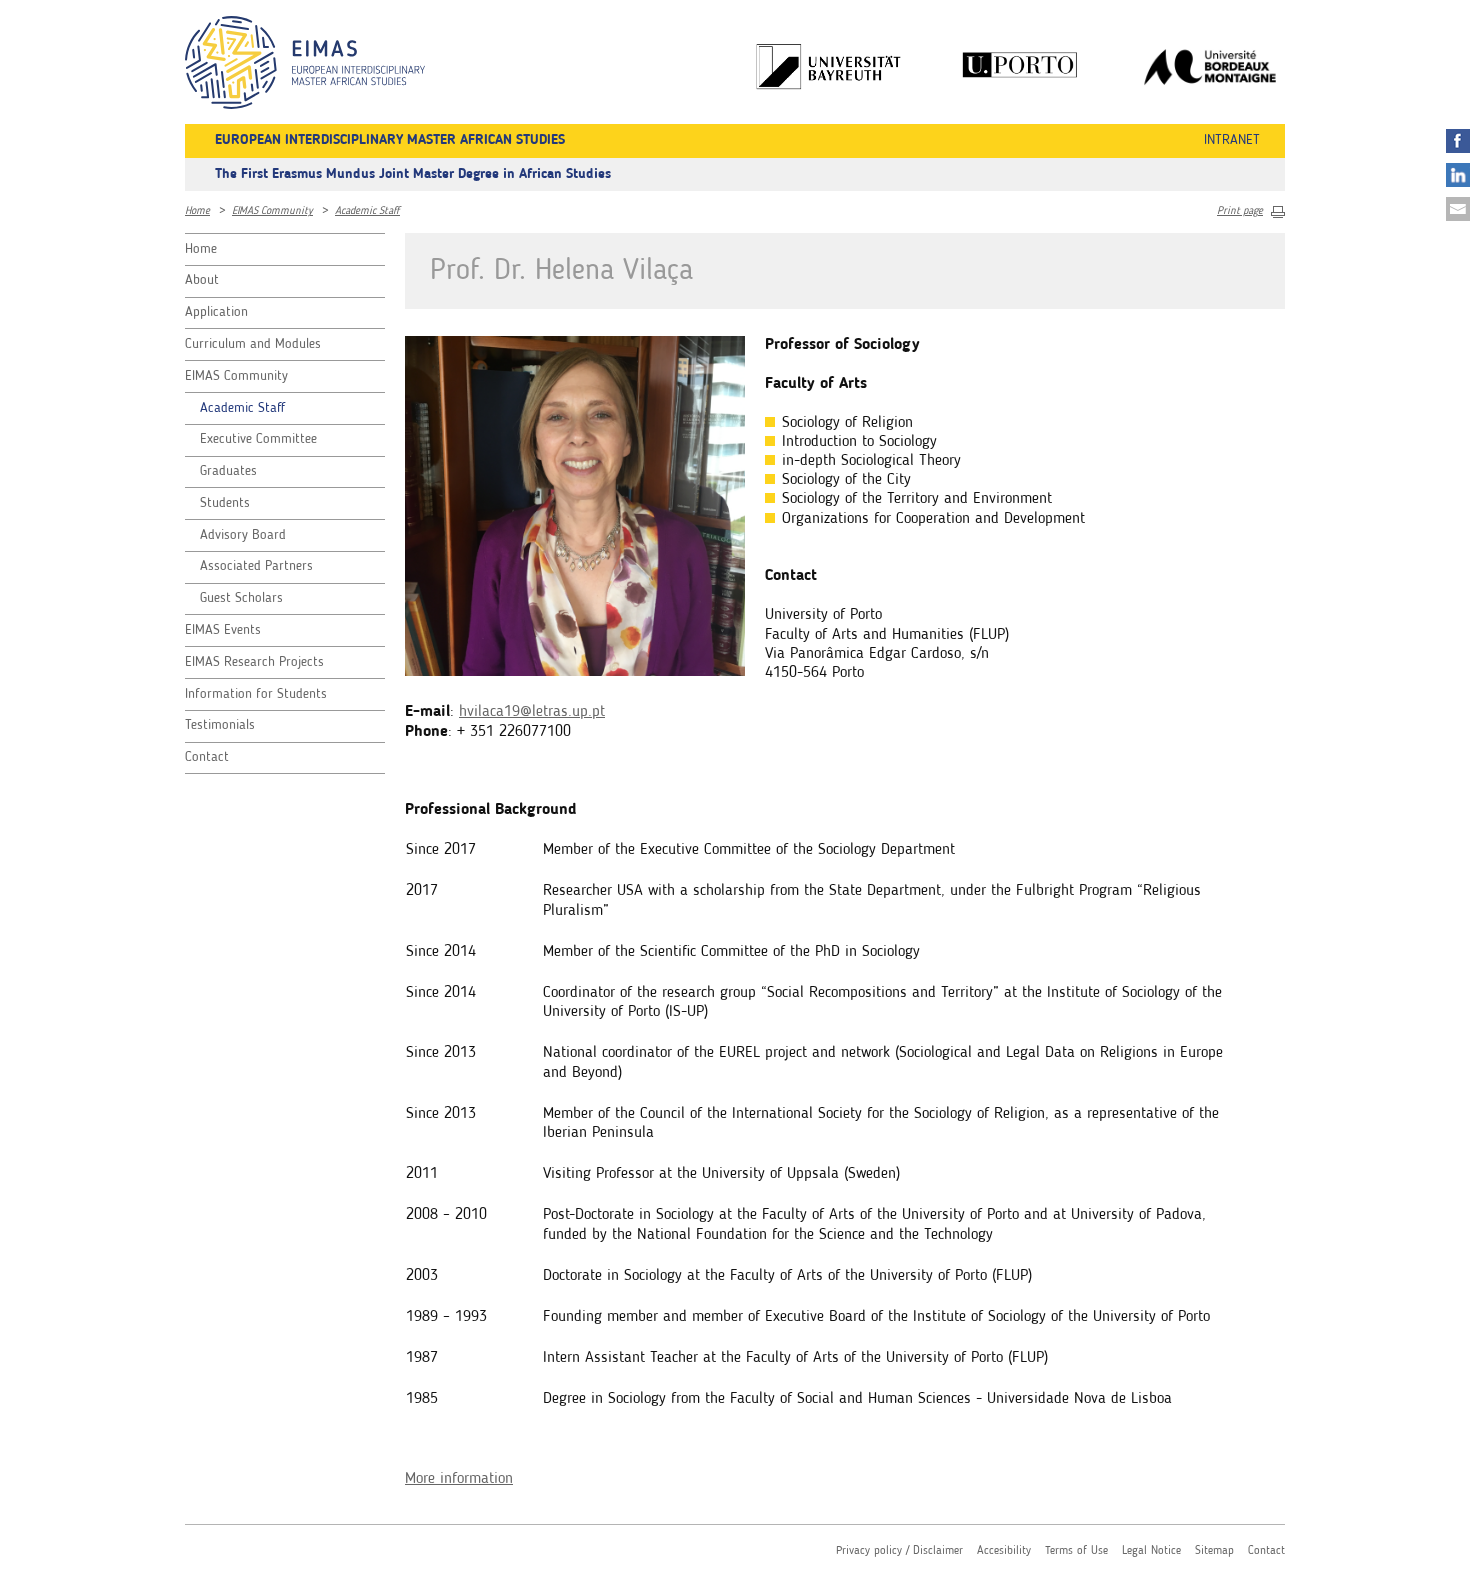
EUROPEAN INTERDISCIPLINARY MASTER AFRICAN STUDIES (390, 140)
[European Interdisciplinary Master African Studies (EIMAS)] (305, 62)
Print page (1240, 211)
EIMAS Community (272, 211)
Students (225, 503)
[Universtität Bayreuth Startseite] (830, 66)
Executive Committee (258, 439)
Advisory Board (243, 535)
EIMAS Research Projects (254, 662)
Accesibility (1004, 1551)
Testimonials (220, 725)
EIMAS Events (223, 630)
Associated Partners (256, 566)
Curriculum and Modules (253, 344)
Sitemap (1214, 1551)
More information (459, 1479)
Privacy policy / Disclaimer (899, 1551)
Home (197, 211)
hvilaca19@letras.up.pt (532, 712)
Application (216, 312)
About (202, 280)
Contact (207, 757)
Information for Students (256, 694)
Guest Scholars (241, 598)
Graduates (228, 471)
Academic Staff (367, 211)
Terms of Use (1076, 1551)
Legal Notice (1151, 1551)
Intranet (1232, 140)
